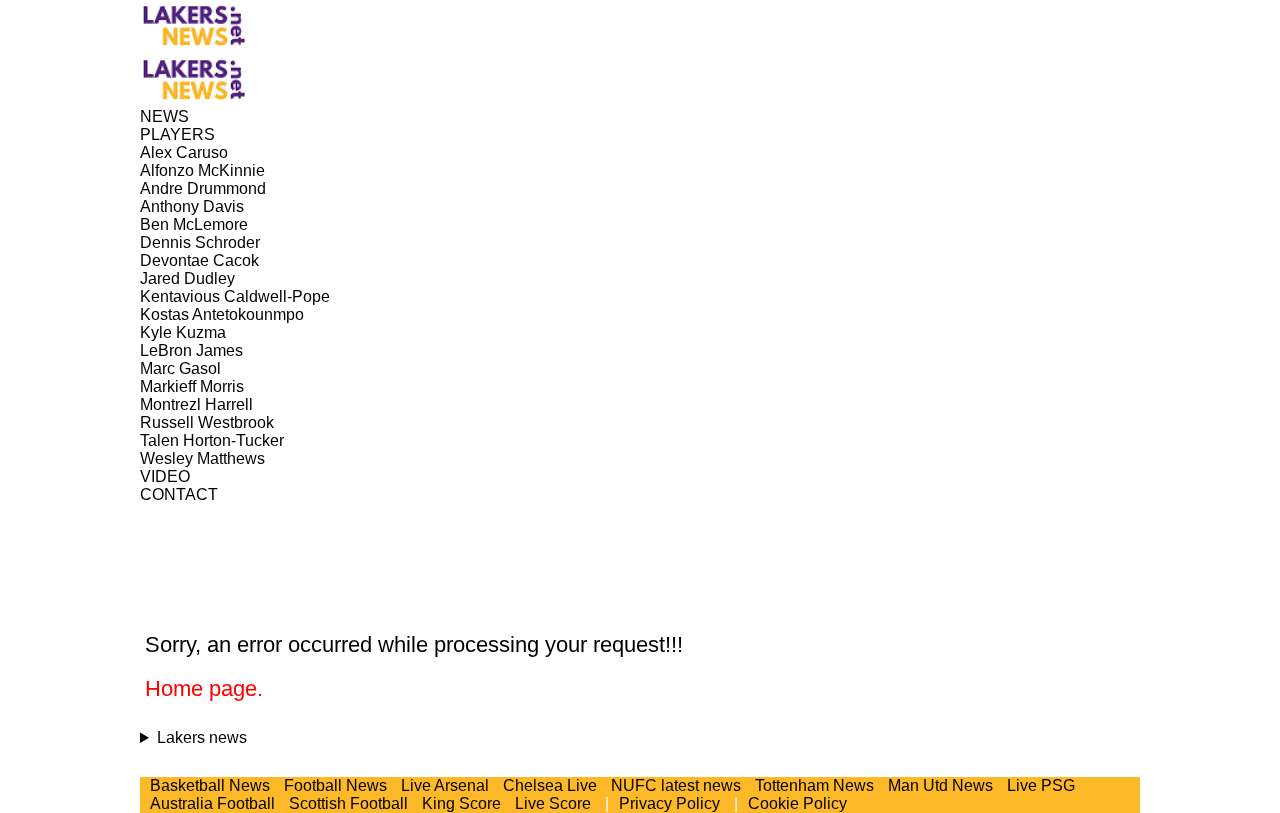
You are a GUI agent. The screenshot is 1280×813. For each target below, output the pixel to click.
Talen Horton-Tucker (212, 440)
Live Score (553, 803)
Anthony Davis (192, 206)
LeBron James (191, 350)
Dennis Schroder (200, 242)
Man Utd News (940, 785)
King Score (461, 803)
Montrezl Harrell (196, 404)
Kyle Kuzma (183, 332)
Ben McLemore (194, 224)
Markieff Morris (192, 386)
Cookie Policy (797, 803)
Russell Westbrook (207, 422)
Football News (335, 785)
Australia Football (212, 803)
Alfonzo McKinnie (202, 170)
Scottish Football (348, 803)
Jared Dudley (187, 278)
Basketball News (210, 785)
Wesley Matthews (202, 458)
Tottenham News (814, 785)
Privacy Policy (669, 803)
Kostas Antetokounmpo (222, 314)
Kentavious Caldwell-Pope (235, 296)
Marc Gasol (180, 368)
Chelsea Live (550, 785)
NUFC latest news (676, 785)
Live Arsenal (445, 785)
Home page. (204, 688)
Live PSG (1041, 785)
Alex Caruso (184, 152)
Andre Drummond (203, 188)
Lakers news (202, 737)
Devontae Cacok (199, 260)
